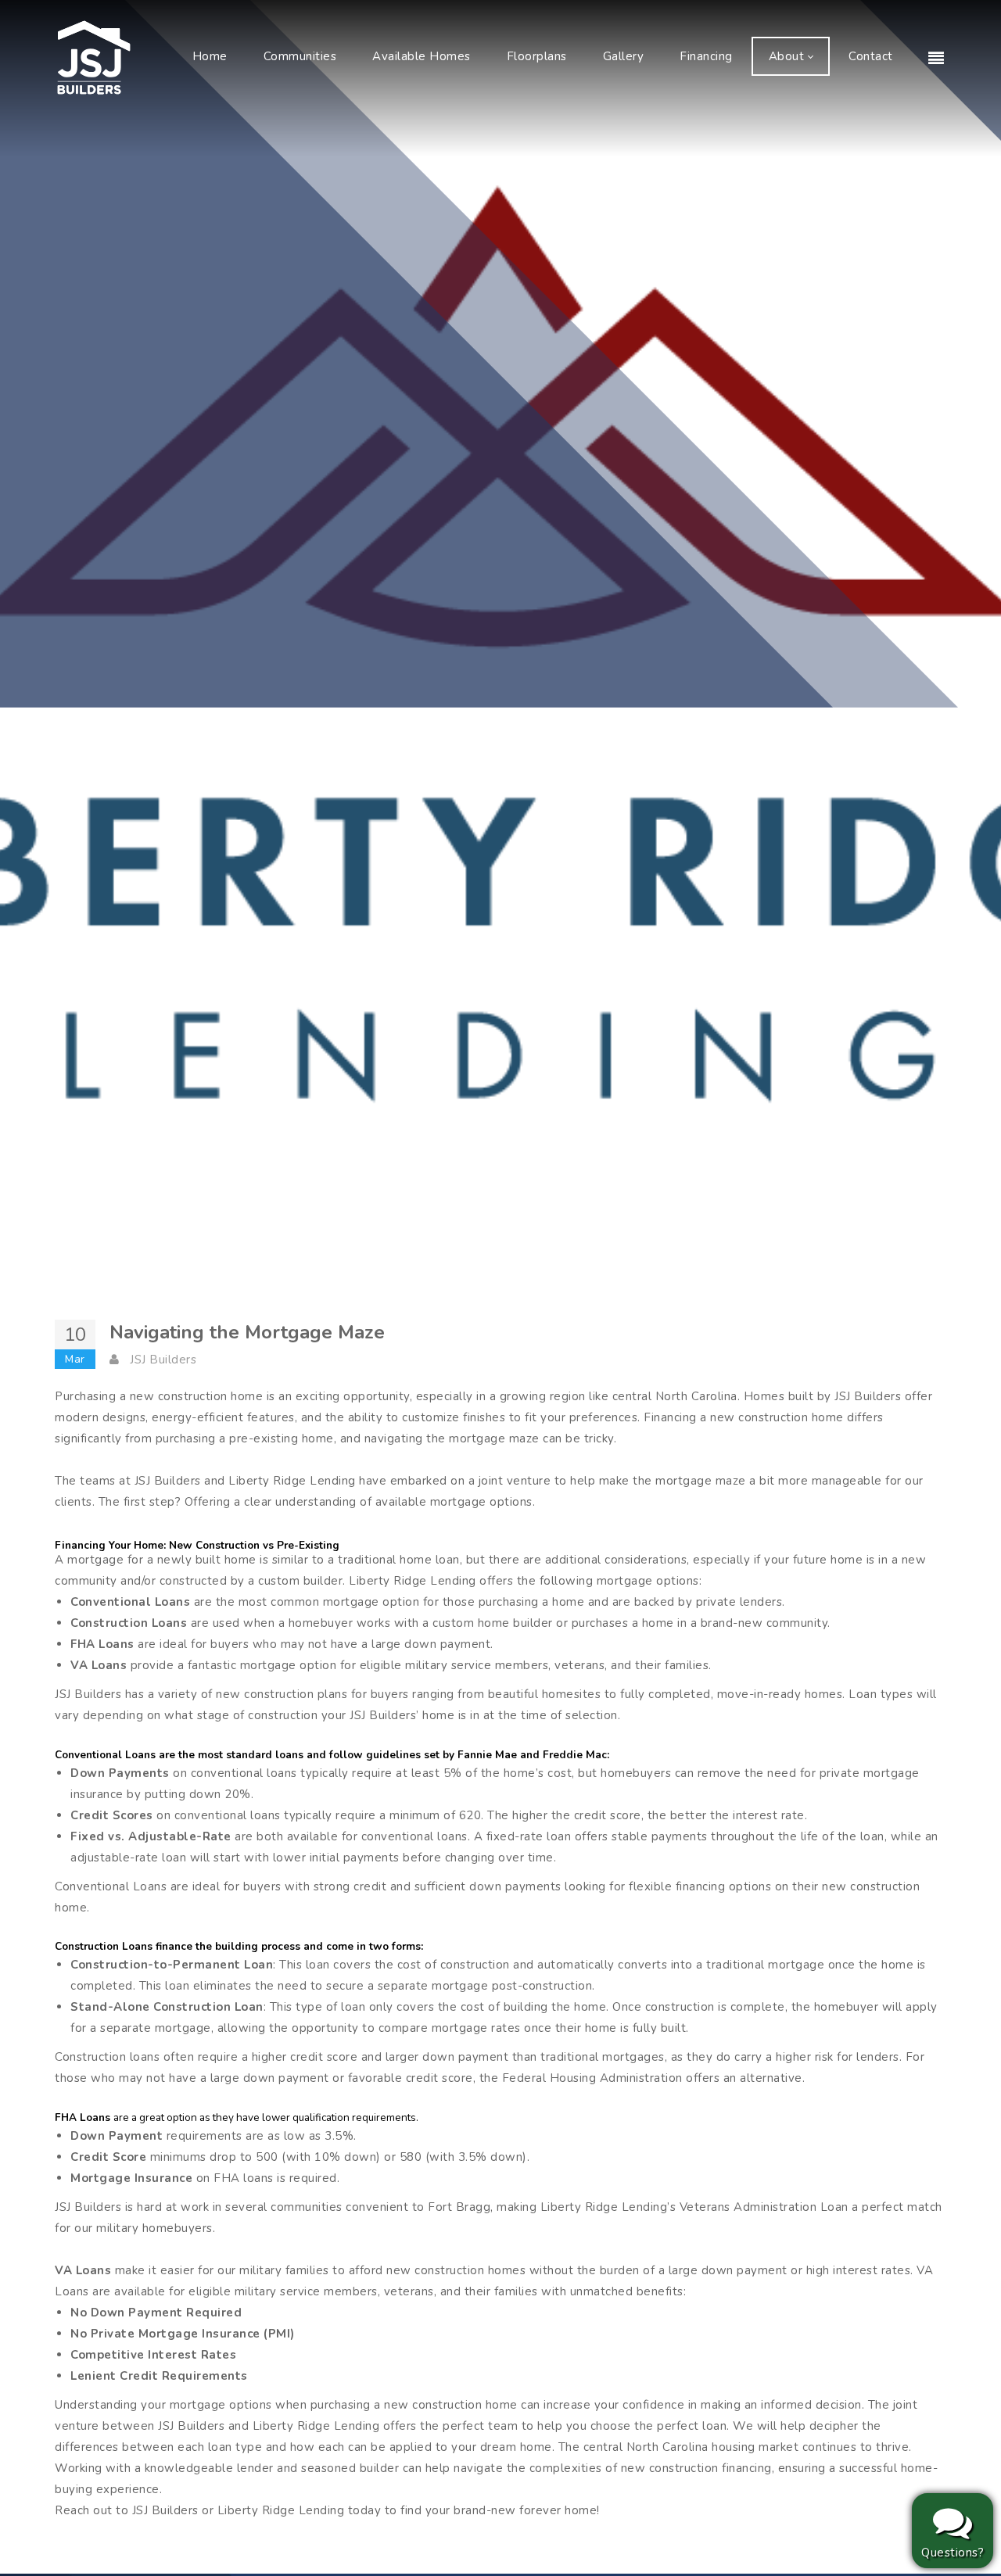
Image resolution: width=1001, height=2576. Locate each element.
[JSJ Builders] (94, 56)
